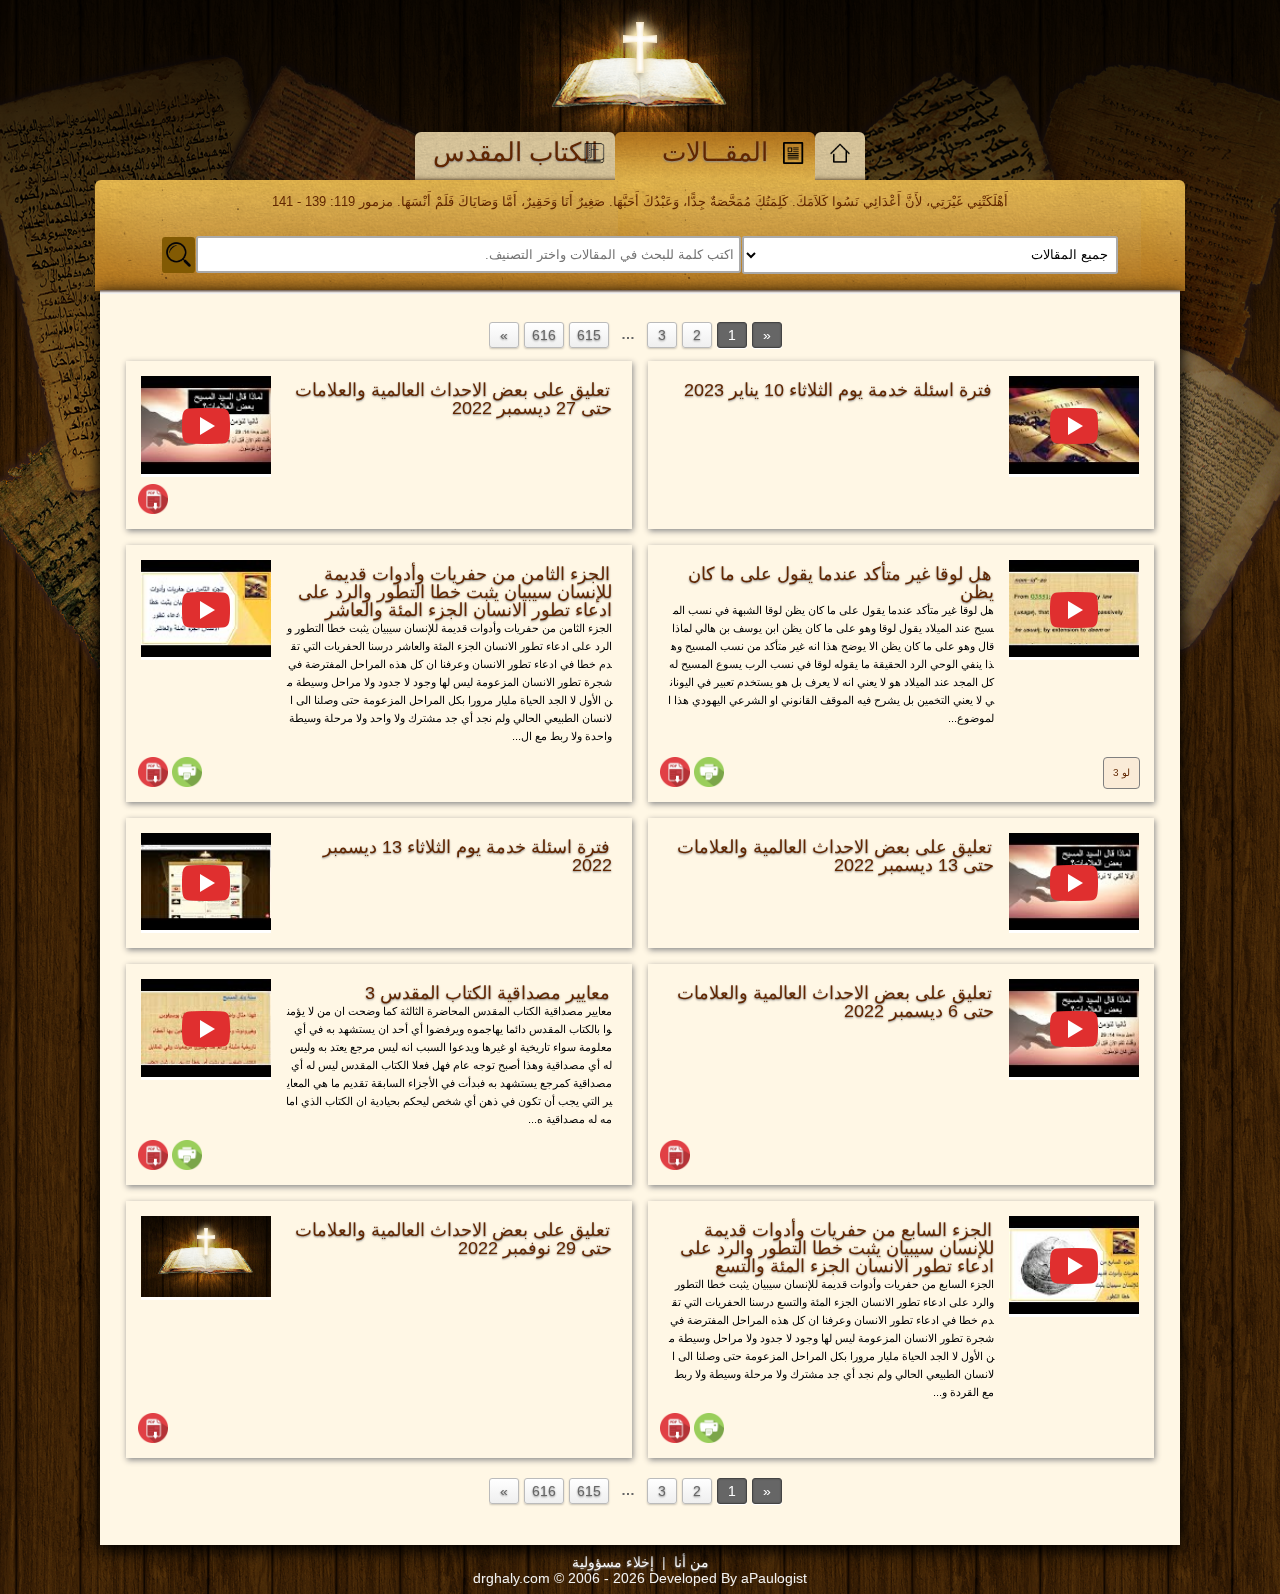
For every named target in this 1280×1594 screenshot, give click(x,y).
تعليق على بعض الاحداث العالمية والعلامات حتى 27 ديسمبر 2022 (453, 399)
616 (544, 335)
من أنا (691, 1562)
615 (589, 335)
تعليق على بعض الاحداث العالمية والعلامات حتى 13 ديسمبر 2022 (835, 856)
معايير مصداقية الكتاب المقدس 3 (487, 993)
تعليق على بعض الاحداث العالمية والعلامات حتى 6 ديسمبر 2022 (835, 1002)
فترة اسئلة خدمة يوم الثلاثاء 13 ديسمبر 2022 (467, 856)
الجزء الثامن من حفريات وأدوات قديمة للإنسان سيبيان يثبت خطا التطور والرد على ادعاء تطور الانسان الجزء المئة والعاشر (455, 592)
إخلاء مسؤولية (613, 1562)
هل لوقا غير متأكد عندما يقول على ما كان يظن (841, 583)
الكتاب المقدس (515, 152)
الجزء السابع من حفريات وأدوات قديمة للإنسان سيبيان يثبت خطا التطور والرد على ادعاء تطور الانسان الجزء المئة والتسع (837, 1248)
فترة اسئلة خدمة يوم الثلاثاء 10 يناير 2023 (838, 390)
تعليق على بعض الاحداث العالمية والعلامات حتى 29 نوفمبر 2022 (453, 1239)
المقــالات (715, 152)
